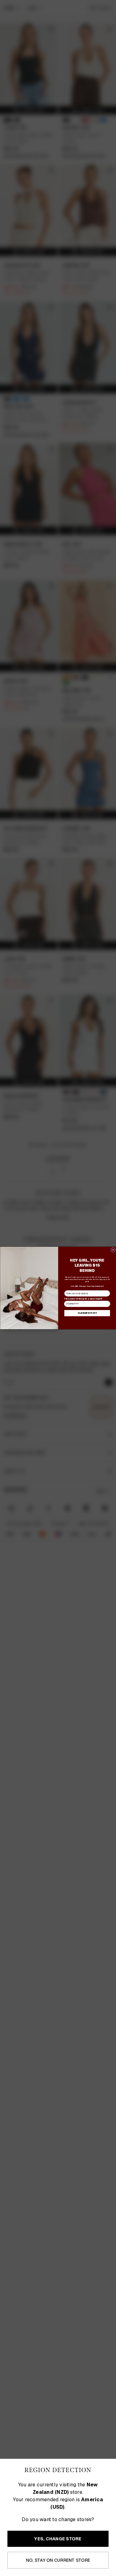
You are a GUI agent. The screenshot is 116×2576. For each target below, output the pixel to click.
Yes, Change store (58, 2539)
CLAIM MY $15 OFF (87, 1313)
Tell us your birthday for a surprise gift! (83, 1299)
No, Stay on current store (58, 2560)
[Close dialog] (113, 1250)
